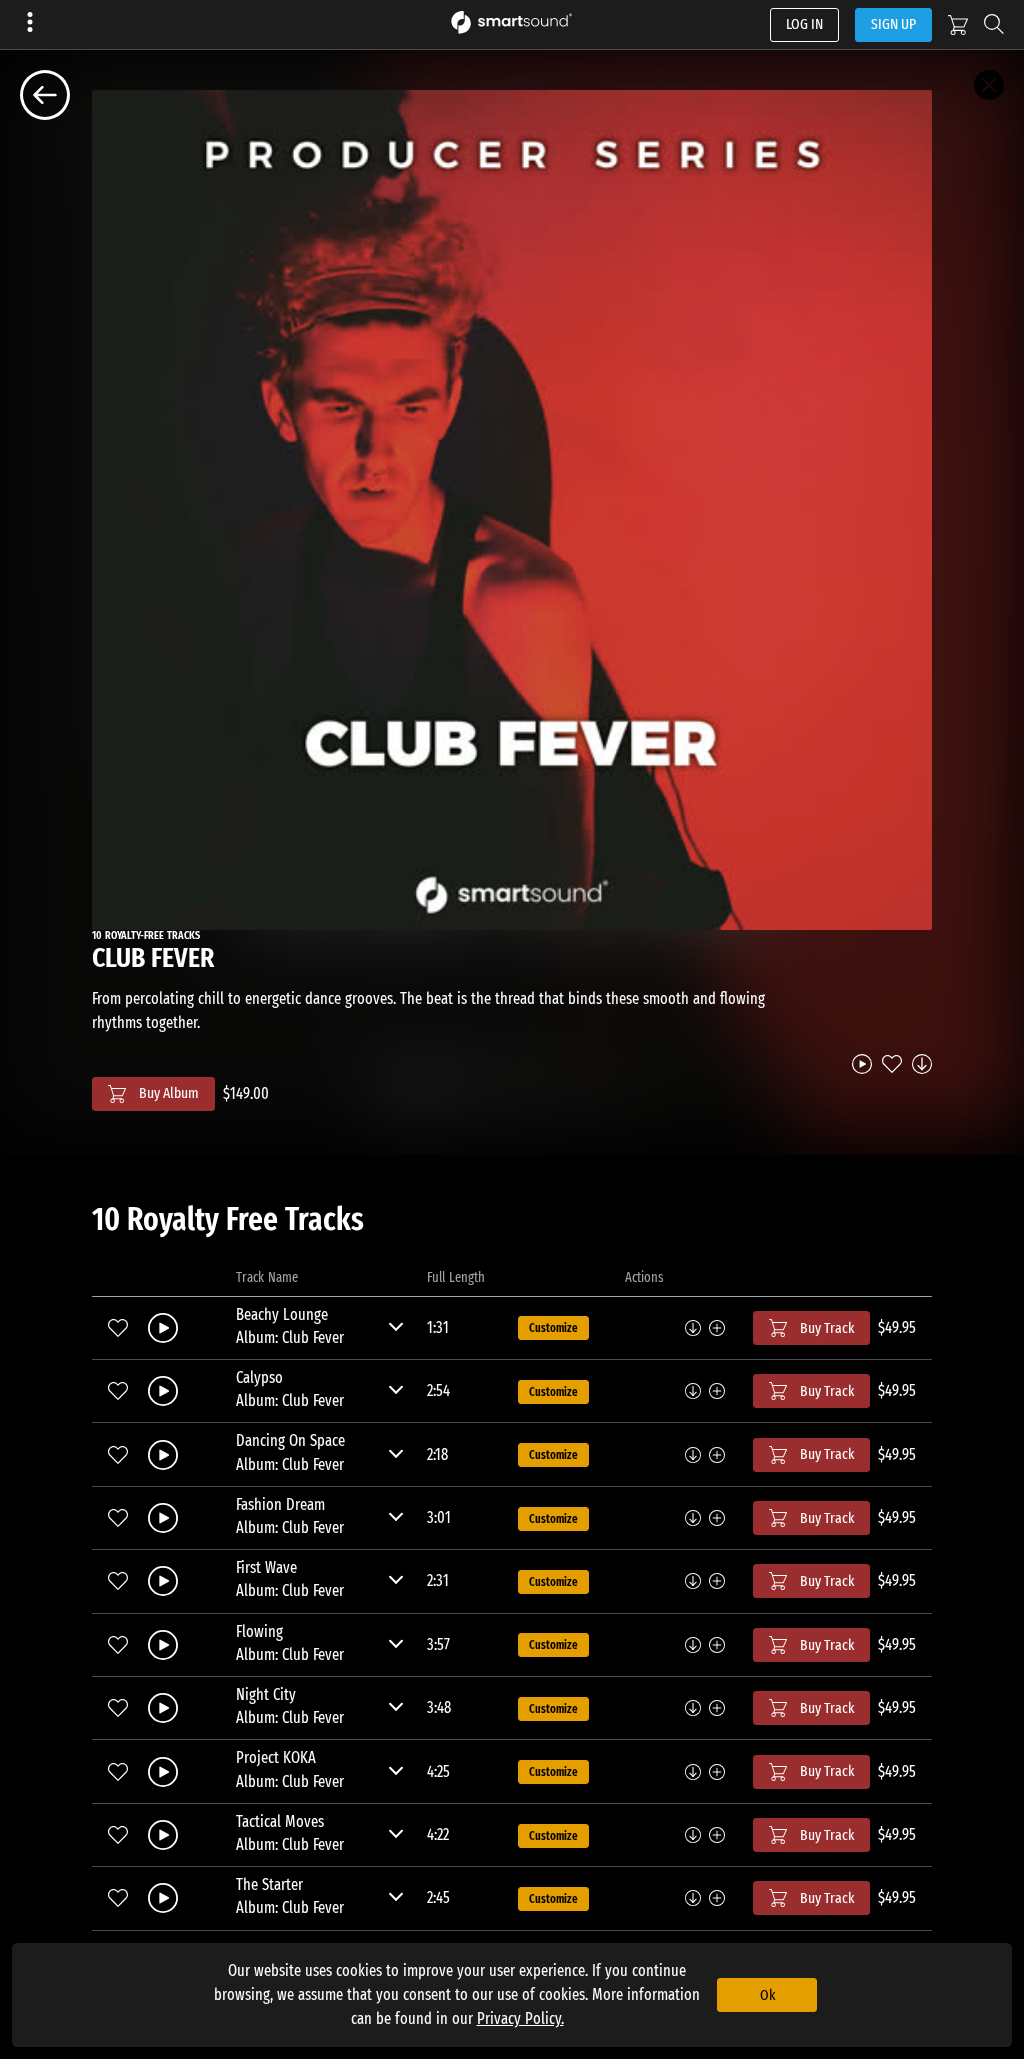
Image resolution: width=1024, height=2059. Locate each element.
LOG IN (804, 24)
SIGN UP (893, 24)
